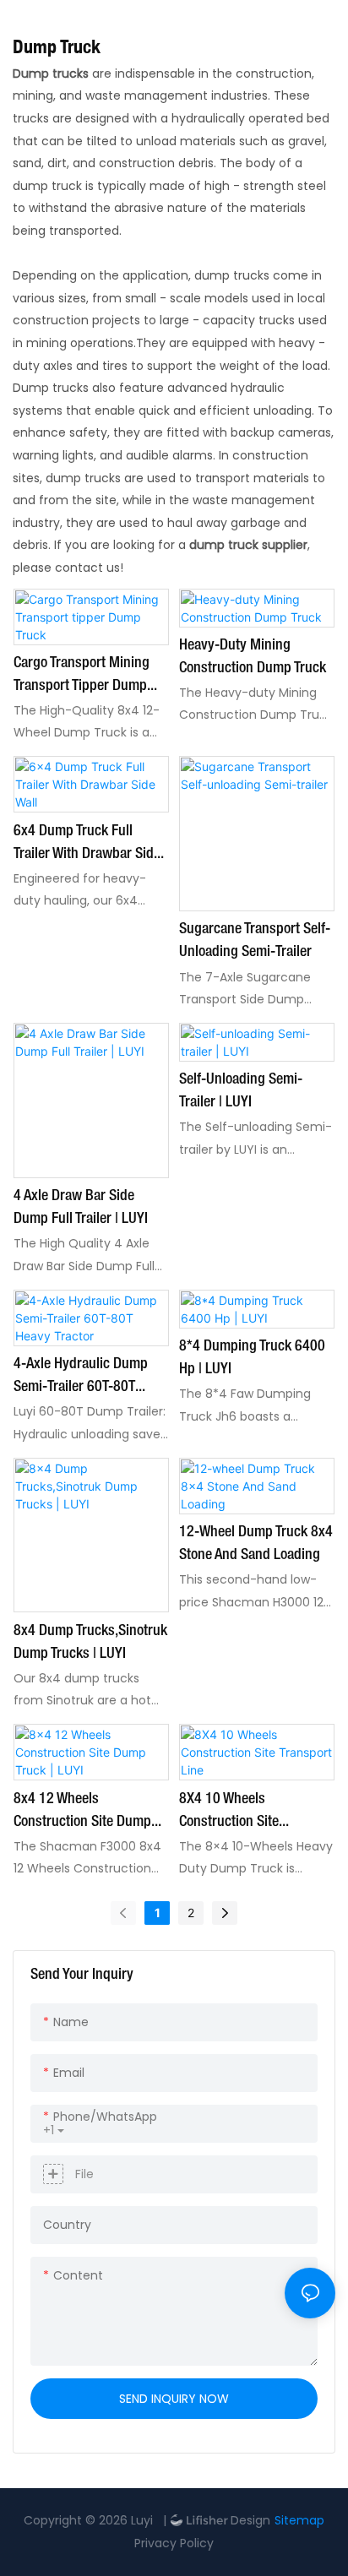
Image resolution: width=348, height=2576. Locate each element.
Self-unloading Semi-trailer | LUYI (241, 1091)
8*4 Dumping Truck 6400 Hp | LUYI (252, 1358)
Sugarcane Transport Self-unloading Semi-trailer (255, 940)
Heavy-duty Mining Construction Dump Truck (253, 657)
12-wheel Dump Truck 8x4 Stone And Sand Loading (256, 1543)
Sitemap (299, 2520)
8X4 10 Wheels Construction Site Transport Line (229, 1813)
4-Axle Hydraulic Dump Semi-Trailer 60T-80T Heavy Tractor (81, 1378)
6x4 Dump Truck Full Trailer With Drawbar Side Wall (87, 845)
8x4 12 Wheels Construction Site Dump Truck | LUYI (82, 1813)
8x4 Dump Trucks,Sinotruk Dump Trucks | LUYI (90, 1642)
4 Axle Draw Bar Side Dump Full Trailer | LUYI (81, 1207)
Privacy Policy (174, 2543)
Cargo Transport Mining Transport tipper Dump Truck (82, 677)
